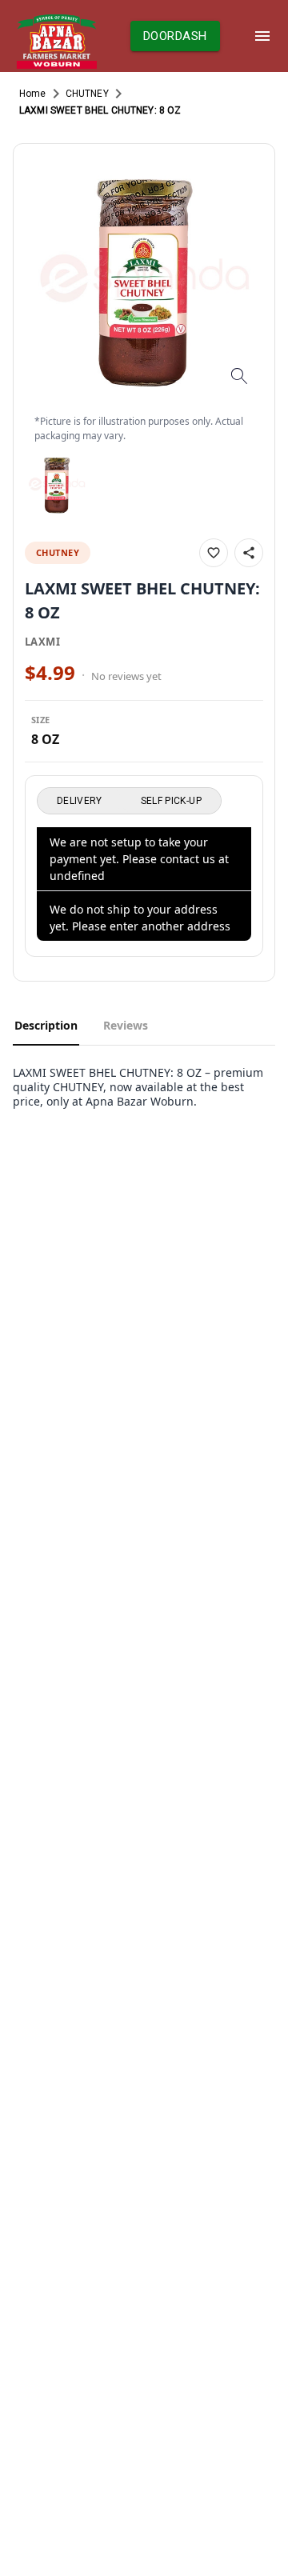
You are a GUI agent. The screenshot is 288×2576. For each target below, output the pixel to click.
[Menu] (262, 36)
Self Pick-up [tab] (171, 801)
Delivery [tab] (80, 801)
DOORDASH (175, 36)
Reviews (126, 1025)
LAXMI (42, 642)
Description (46, 1025)
